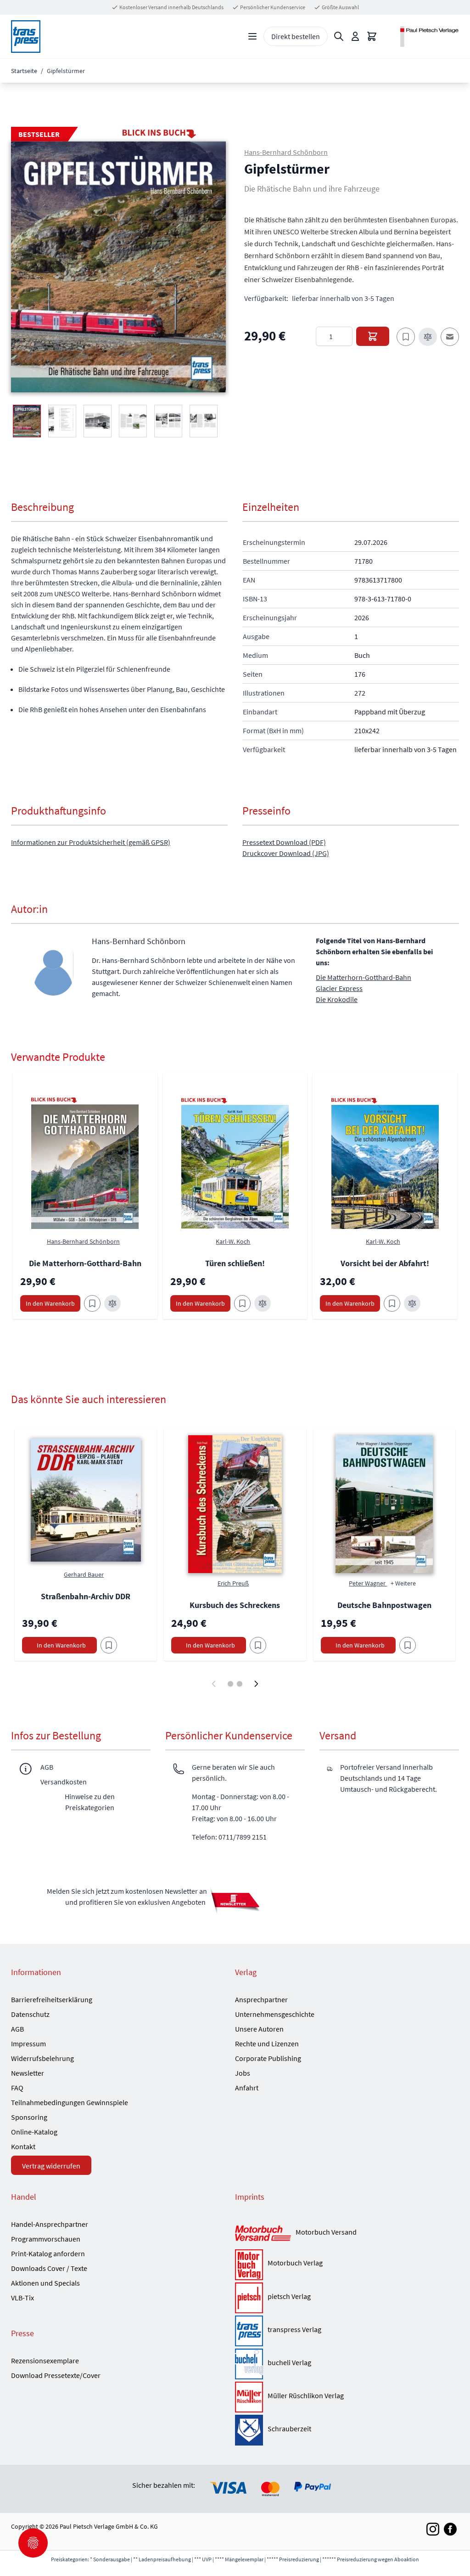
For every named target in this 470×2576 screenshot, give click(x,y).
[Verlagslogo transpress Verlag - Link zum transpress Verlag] (249, 2331)
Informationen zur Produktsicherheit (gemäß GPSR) (91, 842)
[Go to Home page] (26, 37)
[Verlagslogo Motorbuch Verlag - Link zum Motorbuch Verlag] (249, 2265)
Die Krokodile (337, 999)
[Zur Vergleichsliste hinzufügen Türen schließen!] (263, 1303)
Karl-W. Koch (233, 1241)
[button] (118, 267)
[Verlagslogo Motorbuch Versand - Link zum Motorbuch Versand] (263, 2234)
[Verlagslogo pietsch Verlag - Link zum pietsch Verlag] (249, 2298)
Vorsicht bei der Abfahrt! (385, 1263)
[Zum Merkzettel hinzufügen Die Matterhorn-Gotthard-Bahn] (92, 1303)
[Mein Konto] (355, 36)
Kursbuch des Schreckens (235, 1605)
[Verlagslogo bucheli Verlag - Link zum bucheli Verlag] (249, 2364)
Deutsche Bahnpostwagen (384, 1605)
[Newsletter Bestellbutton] (235, 1900)
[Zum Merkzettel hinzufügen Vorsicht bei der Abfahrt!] (392, 1303)
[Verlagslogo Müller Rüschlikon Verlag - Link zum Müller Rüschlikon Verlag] (249, 2397)
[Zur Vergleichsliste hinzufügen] (428, 337)
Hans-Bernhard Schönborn (286, 152)
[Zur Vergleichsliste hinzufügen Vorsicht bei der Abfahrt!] (412, 1303)
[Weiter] (256, 1684)
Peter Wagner (368, 1583)
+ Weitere (403, 1583)
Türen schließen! (235, 1263)
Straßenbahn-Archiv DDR (86, 1596)
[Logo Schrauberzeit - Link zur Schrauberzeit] (249, 2430)
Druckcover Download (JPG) (286, 853)
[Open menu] (252, 36)
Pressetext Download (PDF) (284, 842)
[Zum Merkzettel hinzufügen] (406, 337)
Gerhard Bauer (84, 1574)
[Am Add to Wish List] (109, 1645)
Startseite (24, 71)
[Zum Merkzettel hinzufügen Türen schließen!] (242, 1303)
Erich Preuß (233, 1583)
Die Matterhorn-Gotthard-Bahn (364, 977)
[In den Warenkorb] (373, 336)
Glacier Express (339, 988)
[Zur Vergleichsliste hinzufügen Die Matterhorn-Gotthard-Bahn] (112, 1303)
